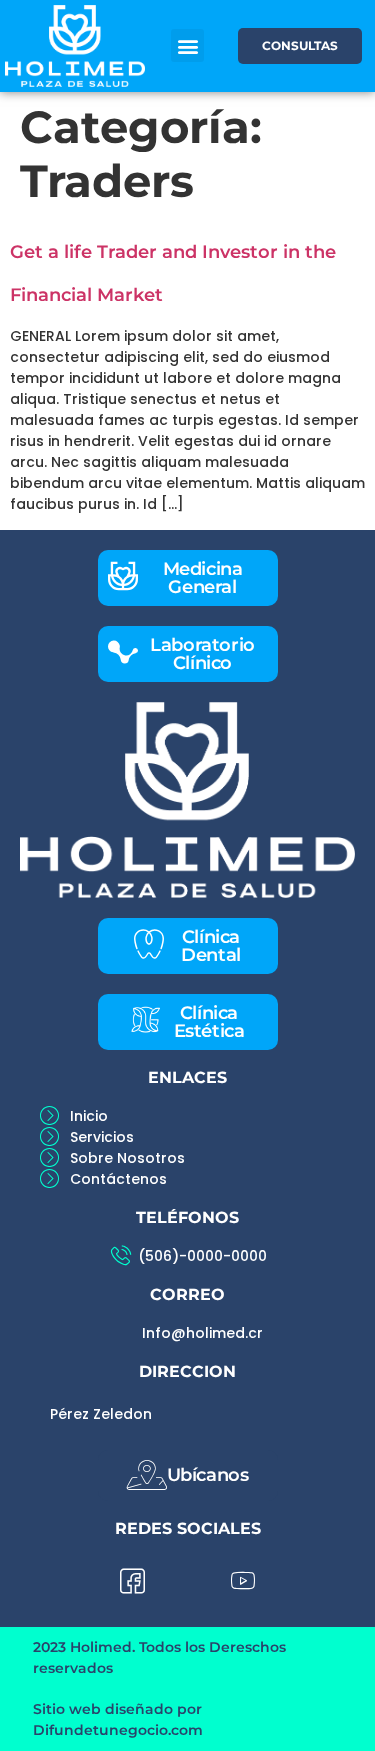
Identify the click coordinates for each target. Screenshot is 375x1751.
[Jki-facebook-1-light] (133, 1582)
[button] (187, 45)
